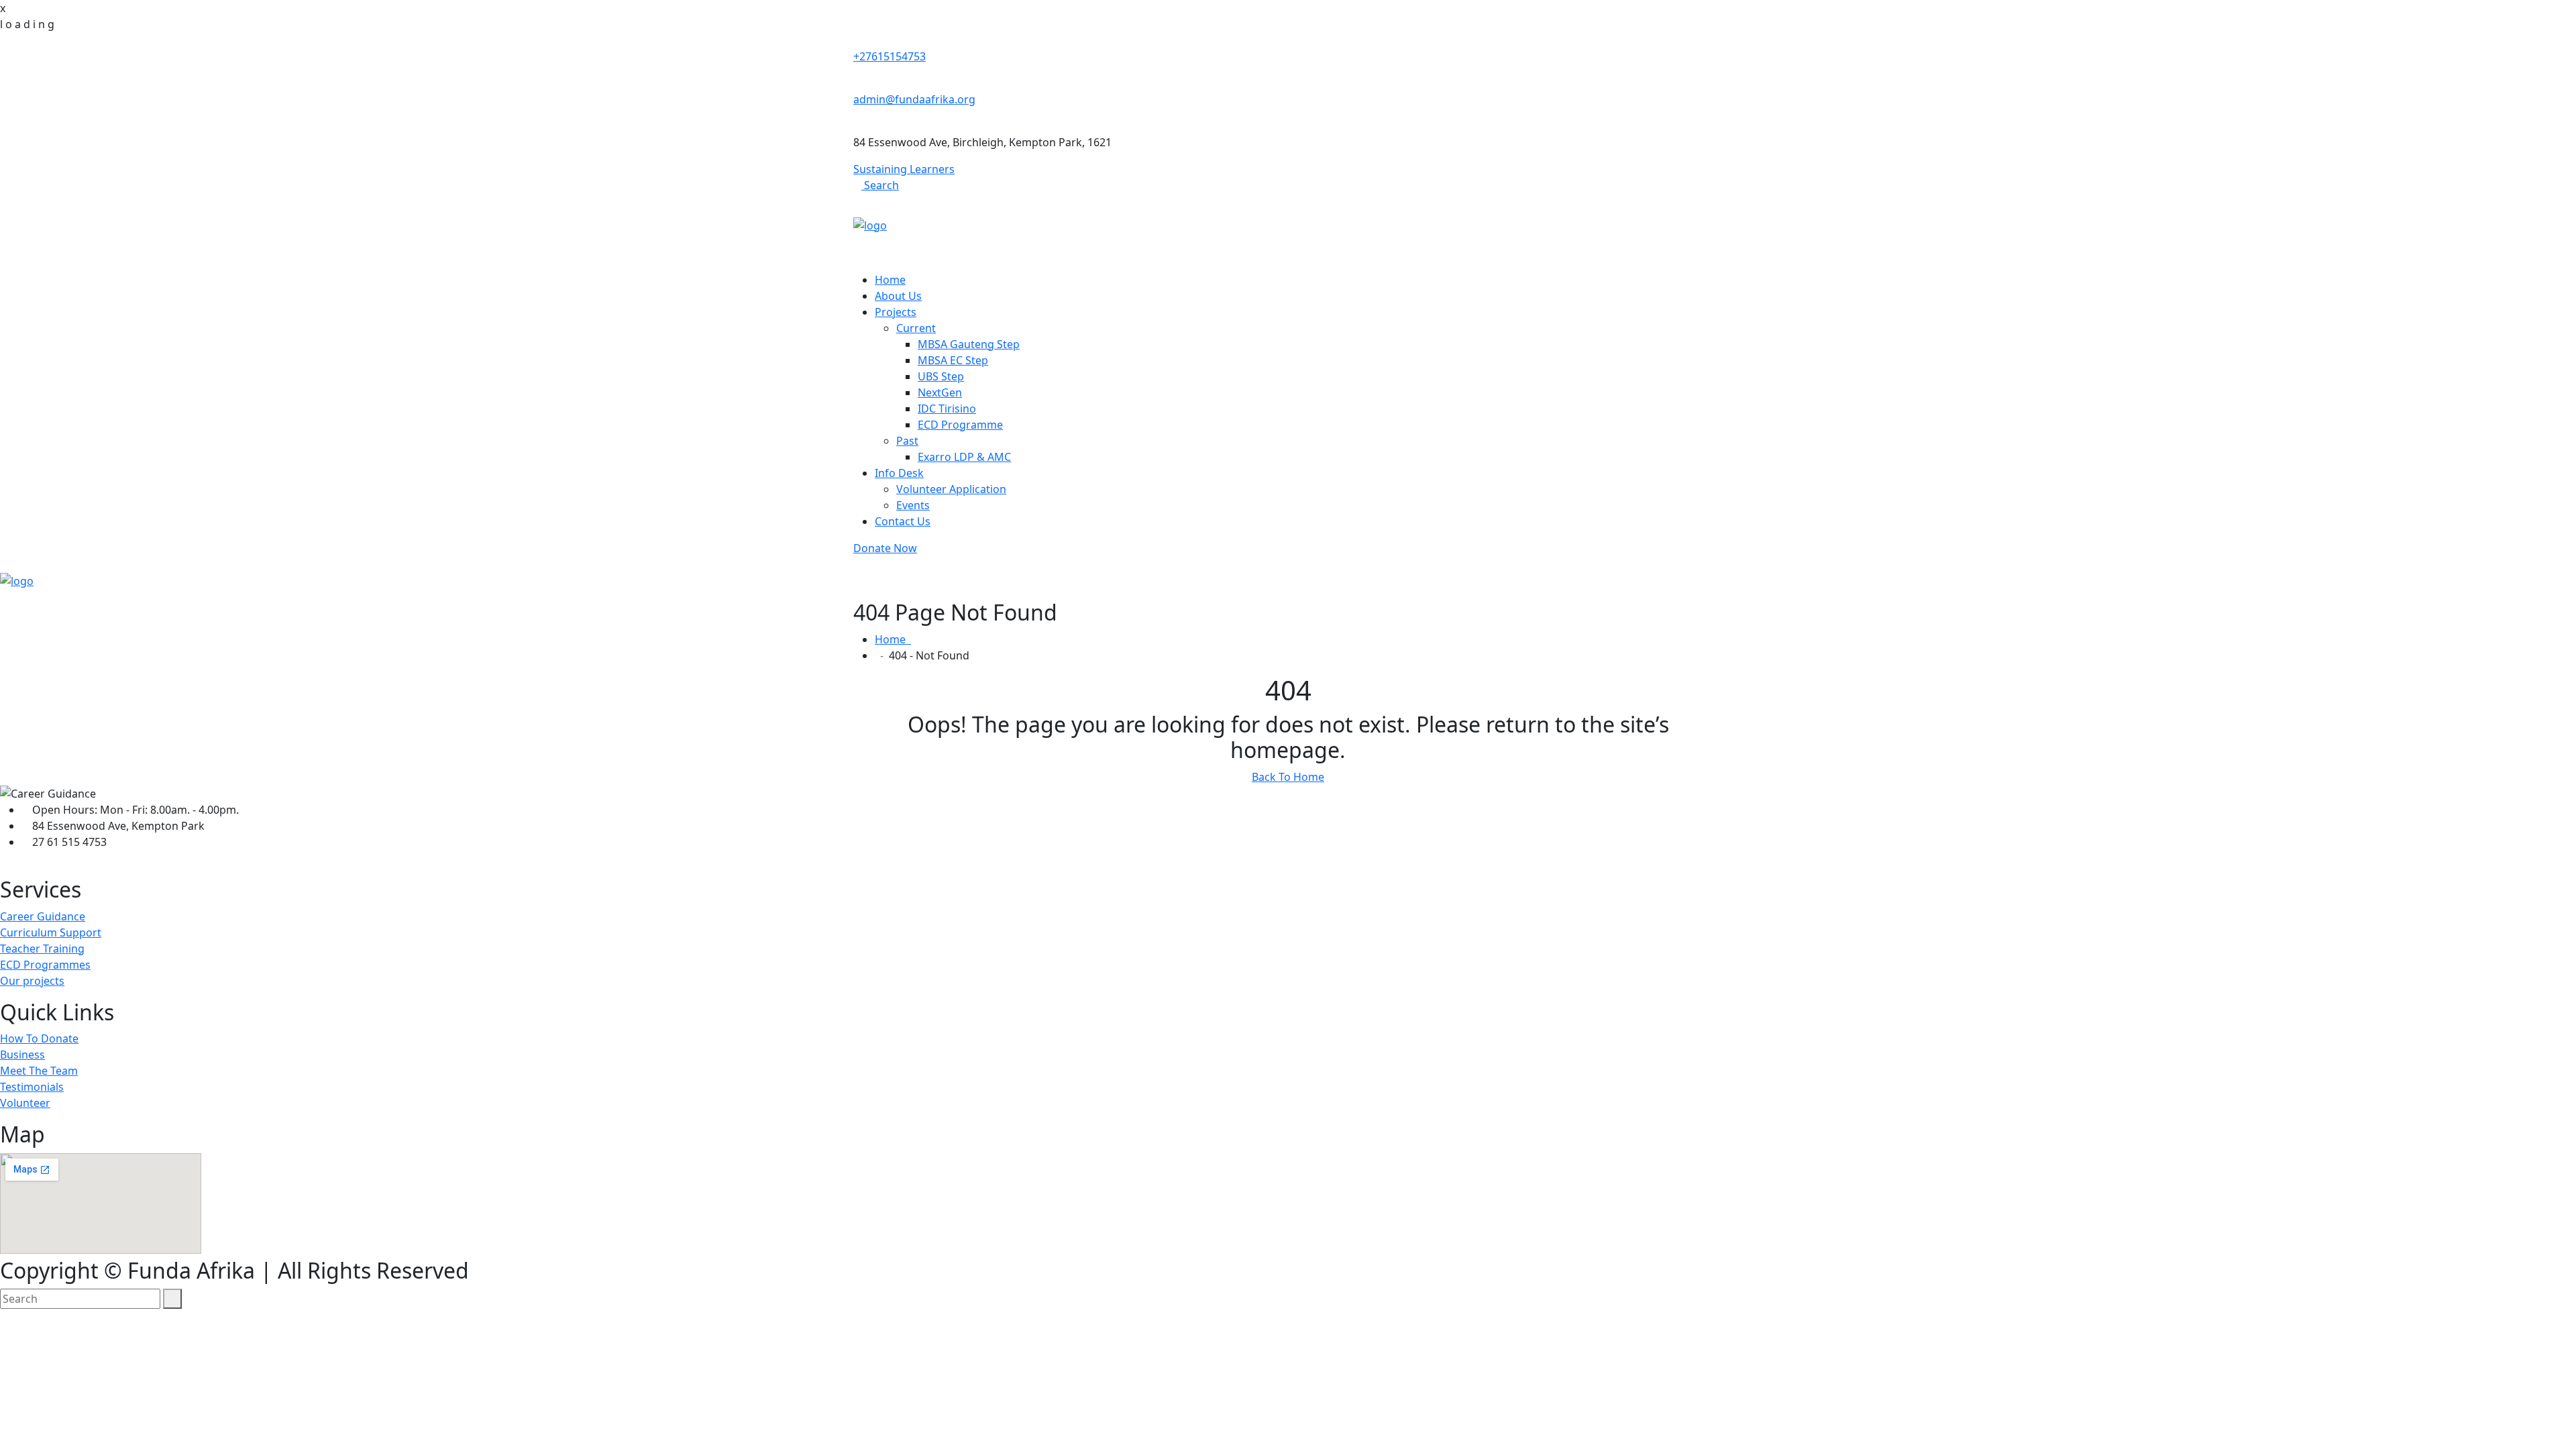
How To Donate (39, 1038)
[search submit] (172, 1299)
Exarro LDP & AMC (964, 457)
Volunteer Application (951, 489)
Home (890, 280)
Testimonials (32, 1087)
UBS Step (941, 376)
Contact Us (903, 521)
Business (22, 1055)
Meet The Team (39, 1071)
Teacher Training (42, 949)
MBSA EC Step (953, 360)
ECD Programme (960, 425)
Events (913, 505)
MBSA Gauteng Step (969, 344)
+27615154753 (890, 56)
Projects (896, 312)
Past (907, 441)
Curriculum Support (51, 932)
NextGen (940, 392)
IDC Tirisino (947, 409)
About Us (898, 296)
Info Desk (899, 473)
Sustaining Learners (904, 169)
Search (880, 185)
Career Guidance (43, 916)
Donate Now (885, 548)
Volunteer (25, 1103)
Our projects (32, 981)
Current (916, 328)
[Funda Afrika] (870, 224)
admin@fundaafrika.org (914, 99)
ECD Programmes (45, 965)
